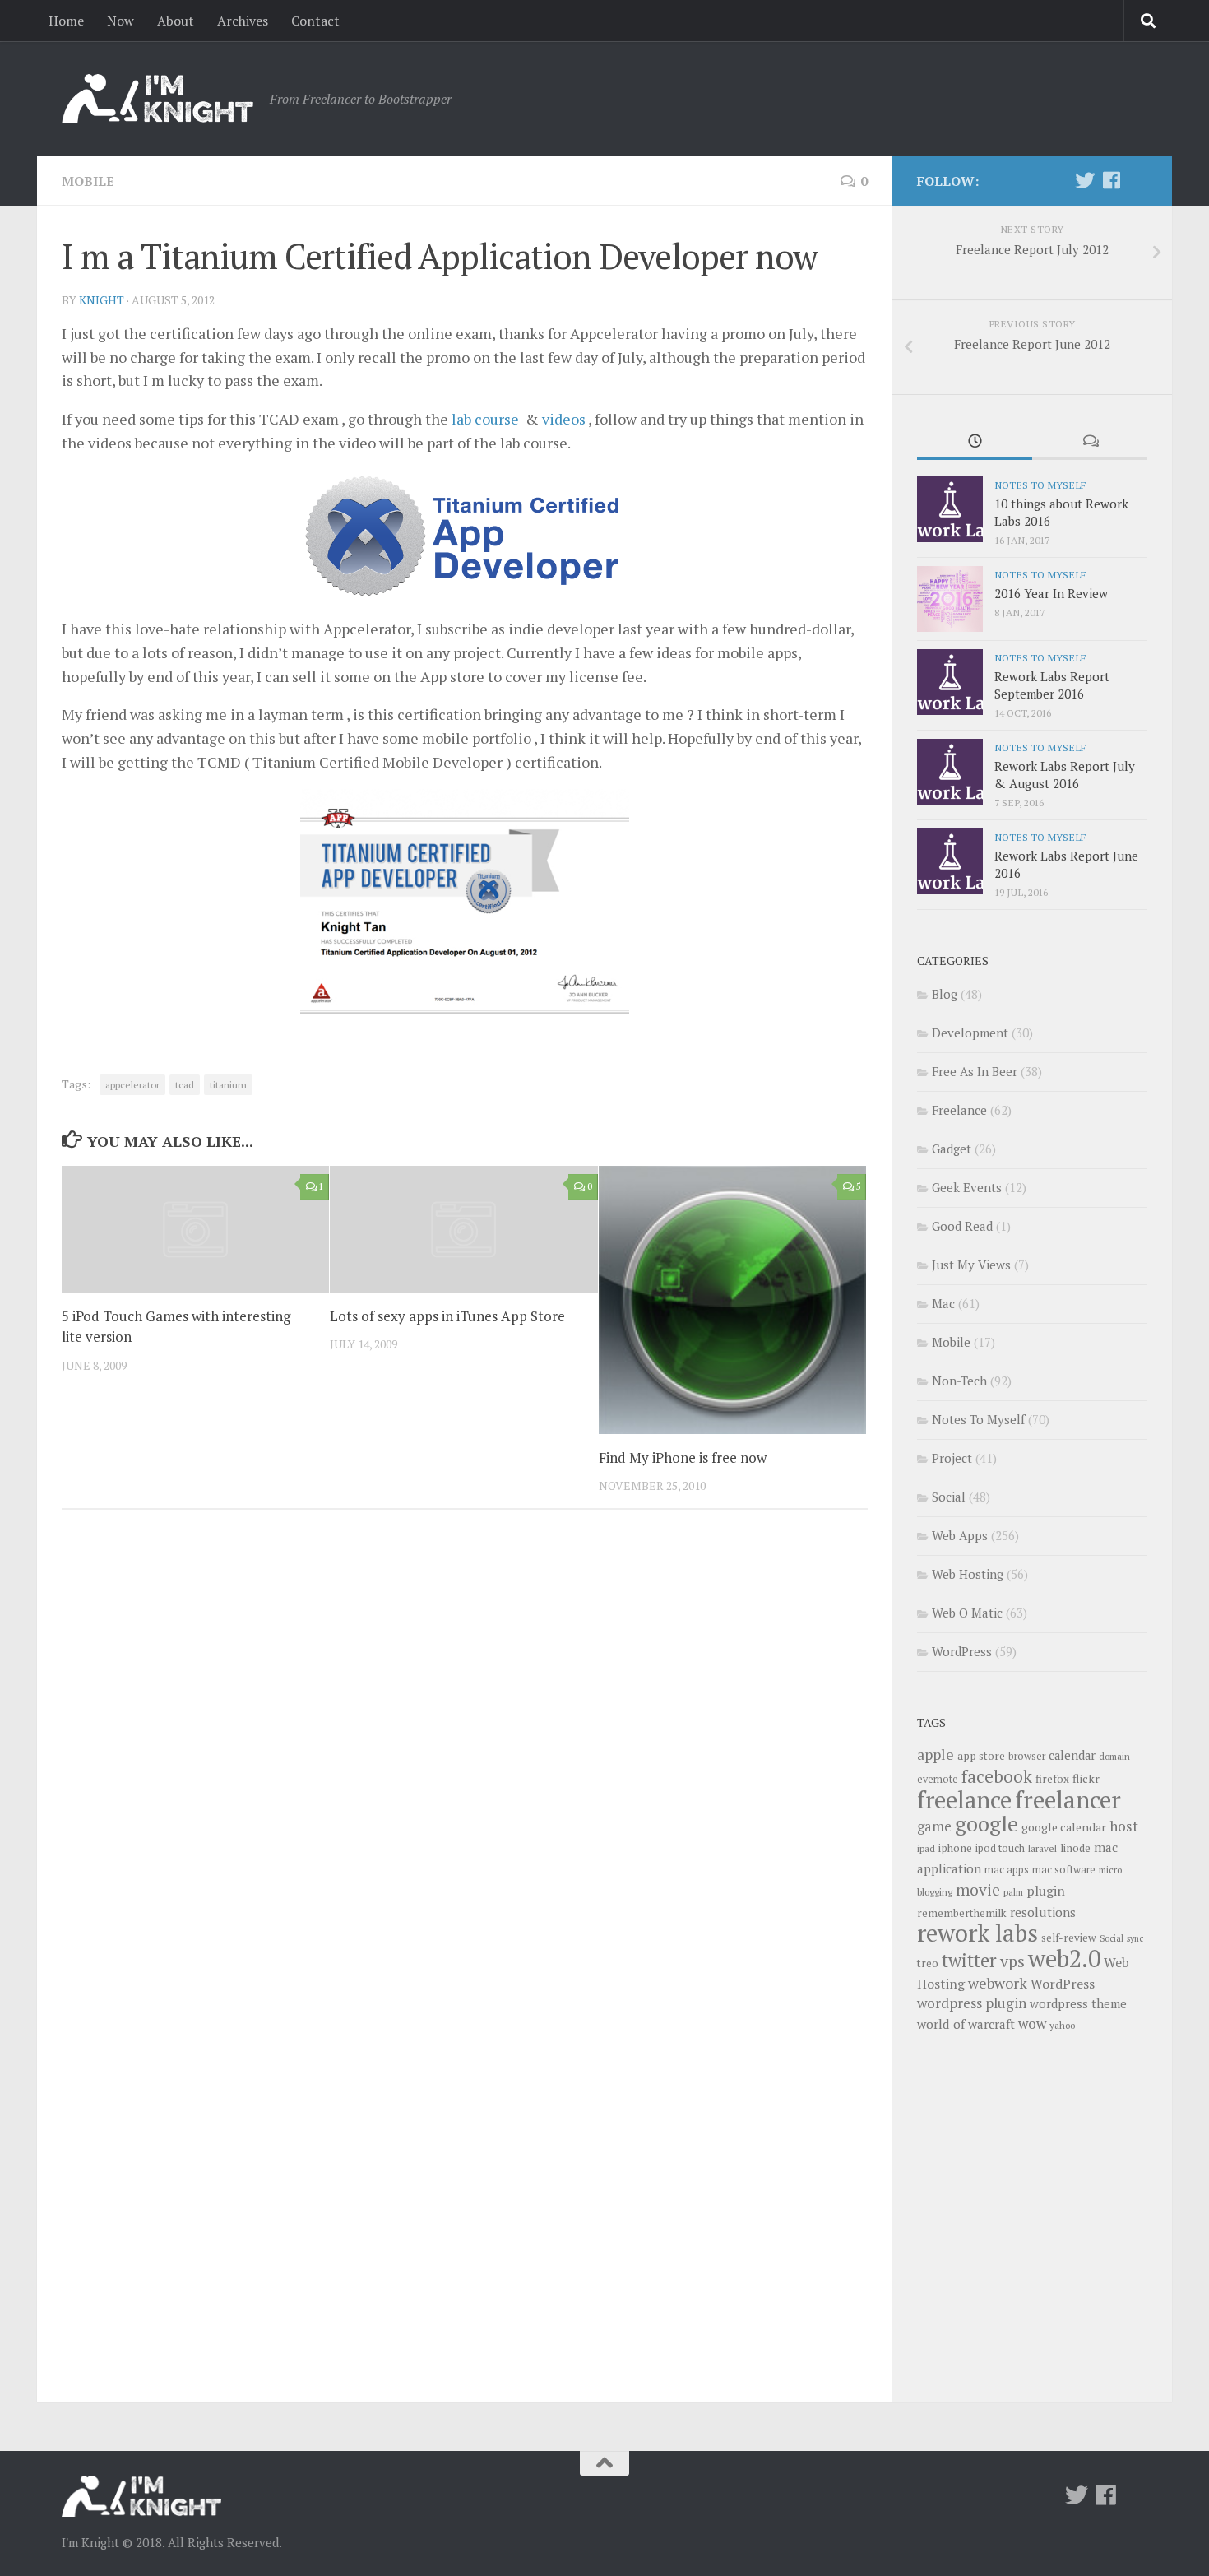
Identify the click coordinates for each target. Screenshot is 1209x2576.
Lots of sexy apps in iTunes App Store (447, 1316)
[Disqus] (465, 1748)
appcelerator (132, 1085)
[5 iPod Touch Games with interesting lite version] (195, 1229)
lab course (485, 419)
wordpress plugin (972, 2003)
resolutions (1043, 1912)
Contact (315, 21)
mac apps (1007, 1870)
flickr (1086, 1778)
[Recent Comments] (1090, 442)
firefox (1052, 1779)
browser (1027, 1756)
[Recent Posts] (975, 442)
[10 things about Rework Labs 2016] (950, 509)
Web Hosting (968, 1574)
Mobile (88, 181)
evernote (938, 1779)
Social (949, 1497)
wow (1032, 2024)
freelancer (1068, 1799)
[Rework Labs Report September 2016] (950, 682)
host (1124, 1826)
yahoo (1062, 2025)
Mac (943, 1303)
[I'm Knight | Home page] (157, 99)
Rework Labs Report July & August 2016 (1065, 775)
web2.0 (1064, 1958)
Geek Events (967, 1187)
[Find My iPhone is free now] (732, 1300)
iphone (955, 1848)
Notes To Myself (1040, 485)
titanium (228, 1085)
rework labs (977, 1933)
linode (1075, 1848)
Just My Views (971, 1265)
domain (1114, 1756)
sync (1135, 1938)
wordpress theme (1078, 2004)
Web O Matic (967, 1613)
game (934, 1826)
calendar (1072, 1755)
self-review (1069, 1938)
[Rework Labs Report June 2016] (950, 861)
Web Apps (960, 1535)
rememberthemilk (962, 1913)
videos (564, 419)
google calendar (1064, 1827)
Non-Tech (959, 1381)
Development (970, 1033)
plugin (1046, 1891)
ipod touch (1000, 1848)
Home (66, 21)
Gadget (952, 1149)
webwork (998, 1983)
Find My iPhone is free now (683, 1457)
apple (936, 1754)
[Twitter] (1085, 180)
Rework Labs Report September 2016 (1052, 685)
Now (120, 21)
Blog (945, 994)
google (987, 1823)
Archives (243, 21)
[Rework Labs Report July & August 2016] (950, 772)
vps (1012, 1961)
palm (1013, 1892)
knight (102, 300)
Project (952, 1458)
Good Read (962, 1226)
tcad (185, 1085)
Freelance (959, 1110)
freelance (964, 1799)
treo (928, 1963)
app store (981, 1756)
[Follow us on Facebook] (1111, 180)
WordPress (962, 1651)
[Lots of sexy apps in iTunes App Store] (463, 1229)
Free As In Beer (975, 1071)
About (176, 21)
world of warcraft (966, 2024)
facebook (997, 1776)
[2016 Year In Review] (950, 599)
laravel (1042, 1848)
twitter (969, 1960)
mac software (1064, 1870)
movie (978, 1890)
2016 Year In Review (1051, 593)
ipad (926, 1848)
